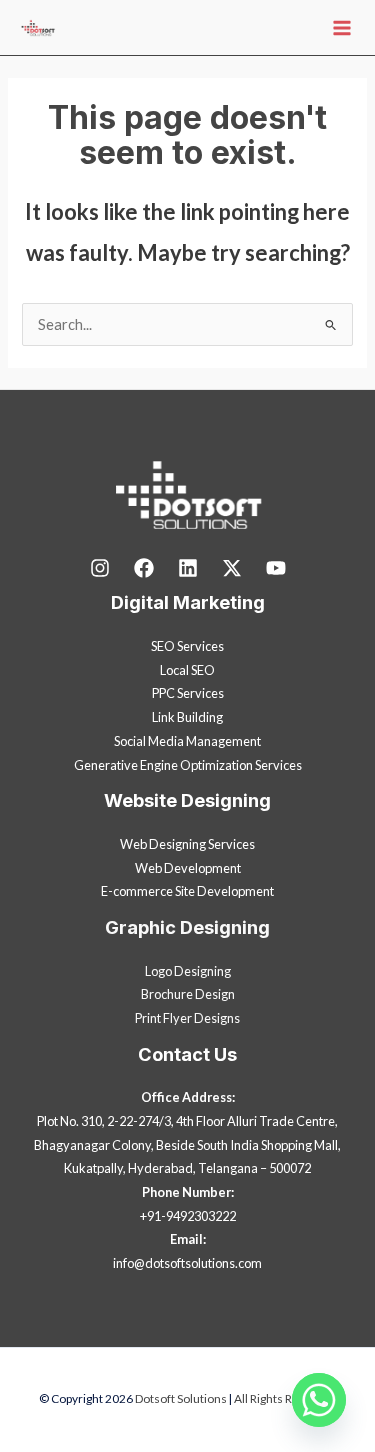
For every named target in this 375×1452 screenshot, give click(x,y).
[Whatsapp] (319, 1400)
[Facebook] (144, 568)
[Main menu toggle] (342, 28)
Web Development (188, 868)
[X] (232, 568)
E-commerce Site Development (187, 891)
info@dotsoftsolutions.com (187, 1263)
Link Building (187, 717)
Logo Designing (188, 971)
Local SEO (187, 670)
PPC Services (188, 693)
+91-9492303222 (188, 1216)
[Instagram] (100, 568)
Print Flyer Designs (187, 1018)
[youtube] (276, 568)
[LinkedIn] (188, 568)
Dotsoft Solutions (181, 1398)
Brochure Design (188, 994)
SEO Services (187, 646)
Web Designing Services (187, 844)
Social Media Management (187, 741)
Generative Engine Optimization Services (188, 765)
